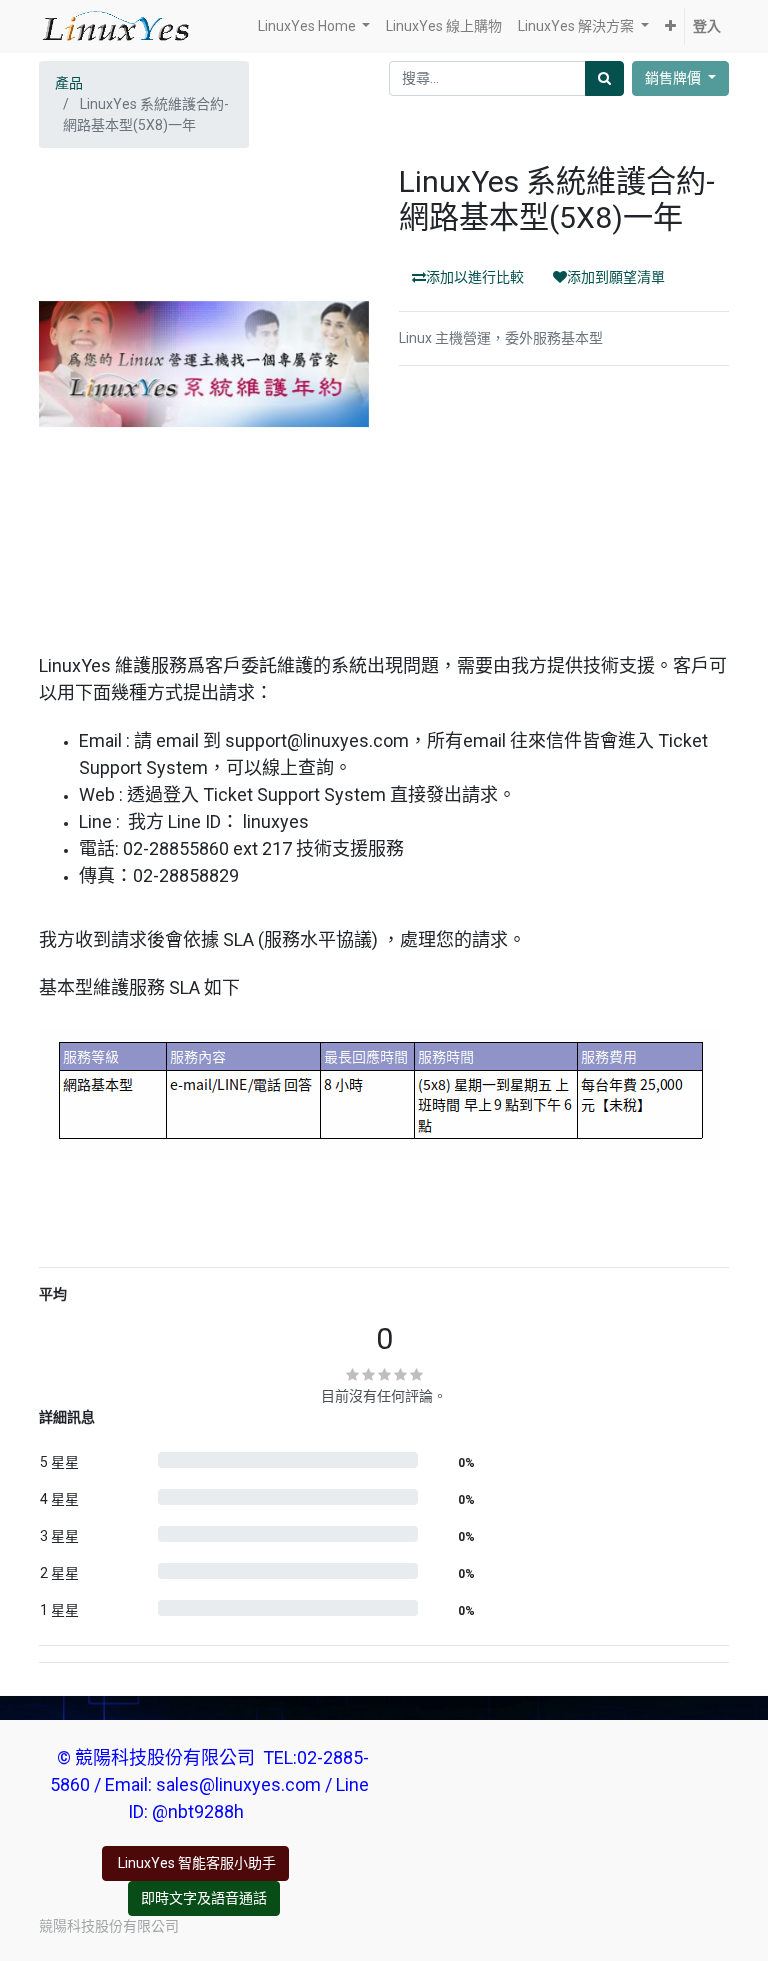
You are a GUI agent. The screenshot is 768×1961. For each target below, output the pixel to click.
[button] (670, 26)
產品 (69, 83)
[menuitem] (444, 26)
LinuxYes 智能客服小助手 (195, 1863)
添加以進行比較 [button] (475, 277)
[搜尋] (604, 78)
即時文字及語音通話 (204, 1898)
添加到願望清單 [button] (616, 277)
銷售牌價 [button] (674, 78)
